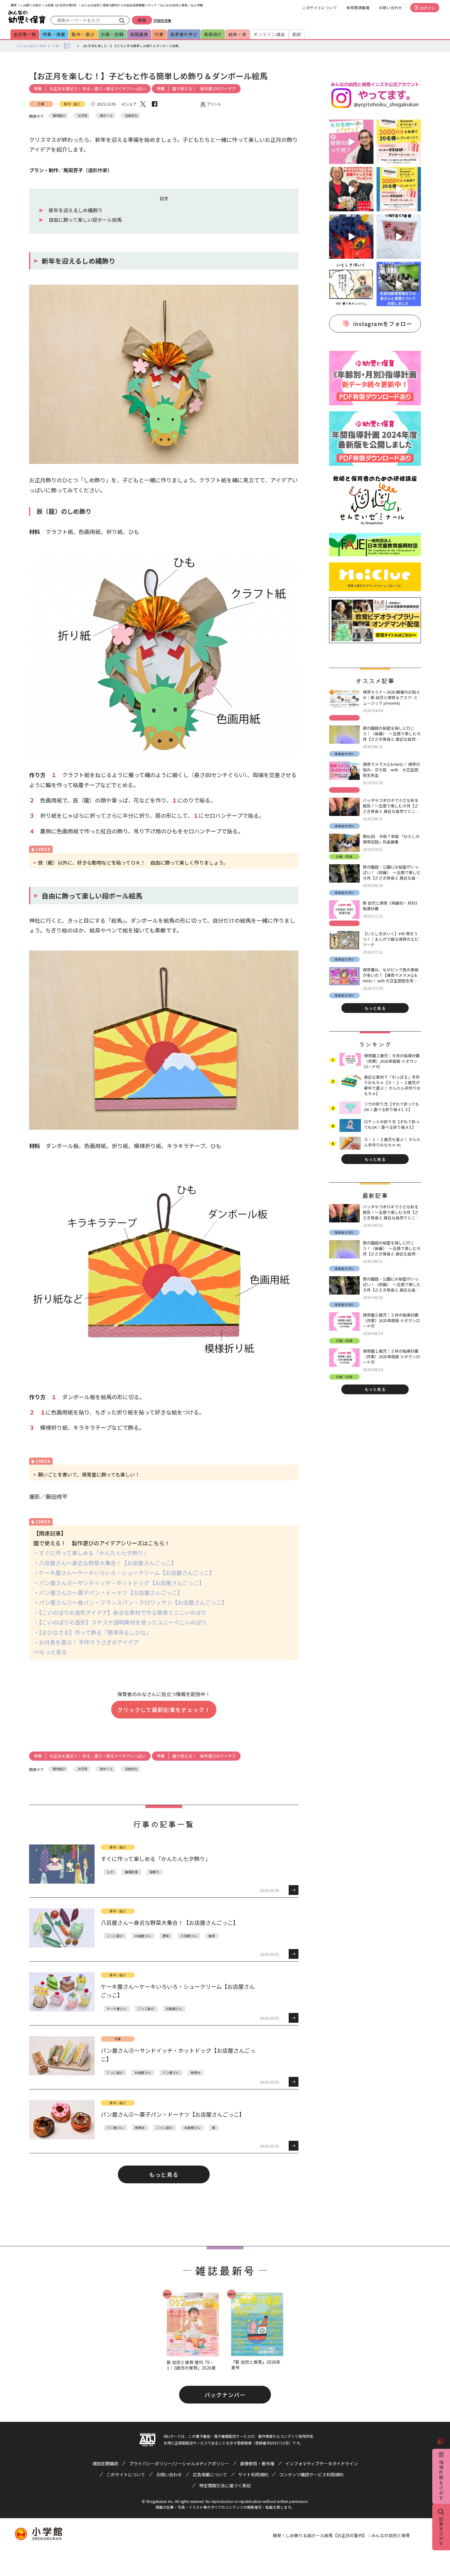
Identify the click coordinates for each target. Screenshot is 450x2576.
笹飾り (155, 1872)
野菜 (166, 1936)
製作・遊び (83, 34)
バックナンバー (225, 2395)
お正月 (83, 115)
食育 (212, 1936)
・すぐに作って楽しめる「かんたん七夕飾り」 (91, 1553)
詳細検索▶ (163, 20)
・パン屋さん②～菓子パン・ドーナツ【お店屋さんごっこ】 (108, 1592)
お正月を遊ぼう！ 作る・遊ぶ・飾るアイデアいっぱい (98, 89)
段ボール (106, 115)
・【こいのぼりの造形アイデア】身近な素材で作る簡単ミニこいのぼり (120, 1612)
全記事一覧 (25, 34)
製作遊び (59, 115)
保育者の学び (184, 34)
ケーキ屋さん (117, 2009)
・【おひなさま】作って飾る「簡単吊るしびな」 (92, 1632)
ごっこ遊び (115, 1936)
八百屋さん (189, 1936)
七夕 (110, 1872)
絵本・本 (237, 34)
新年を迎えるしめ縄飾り (76, 210)
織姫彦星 (131, 1872)
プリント (214, 104)
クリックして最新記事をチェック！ (164, 1710)
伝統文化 (131, 115)
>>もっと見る (50, 1652)
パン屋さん (171, 2072)
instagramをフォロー (383, 324)
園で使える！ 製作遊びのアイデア (204, 89)
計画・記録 (112, 34)
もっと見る (164, 2174)
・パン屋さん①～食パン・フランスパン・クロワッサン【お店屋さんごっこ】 (130, 1602)
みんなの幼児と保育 (31, 46)
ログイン (427, 8)
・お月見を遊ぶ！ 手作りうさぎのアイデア (86, 1642)
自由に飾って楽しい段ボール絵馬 (85, 220)
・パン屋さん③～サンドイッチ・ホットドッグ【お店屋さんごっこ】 (119, 1583)
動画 (297, 34)
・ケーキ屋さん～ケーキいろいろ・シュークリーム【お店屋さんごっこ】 (124, 1573)
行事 (159, 34)
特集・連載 (54, 34)
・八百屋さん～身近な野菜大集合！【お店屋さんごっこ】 (105, 1563)
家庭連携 (139, 34)
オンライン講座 (269, 34)
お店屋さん (143, 1936)
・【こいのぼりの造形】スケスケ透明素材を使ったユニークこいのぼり (120, 1622)
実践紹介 (213, 34)
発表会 (196, 2072)
